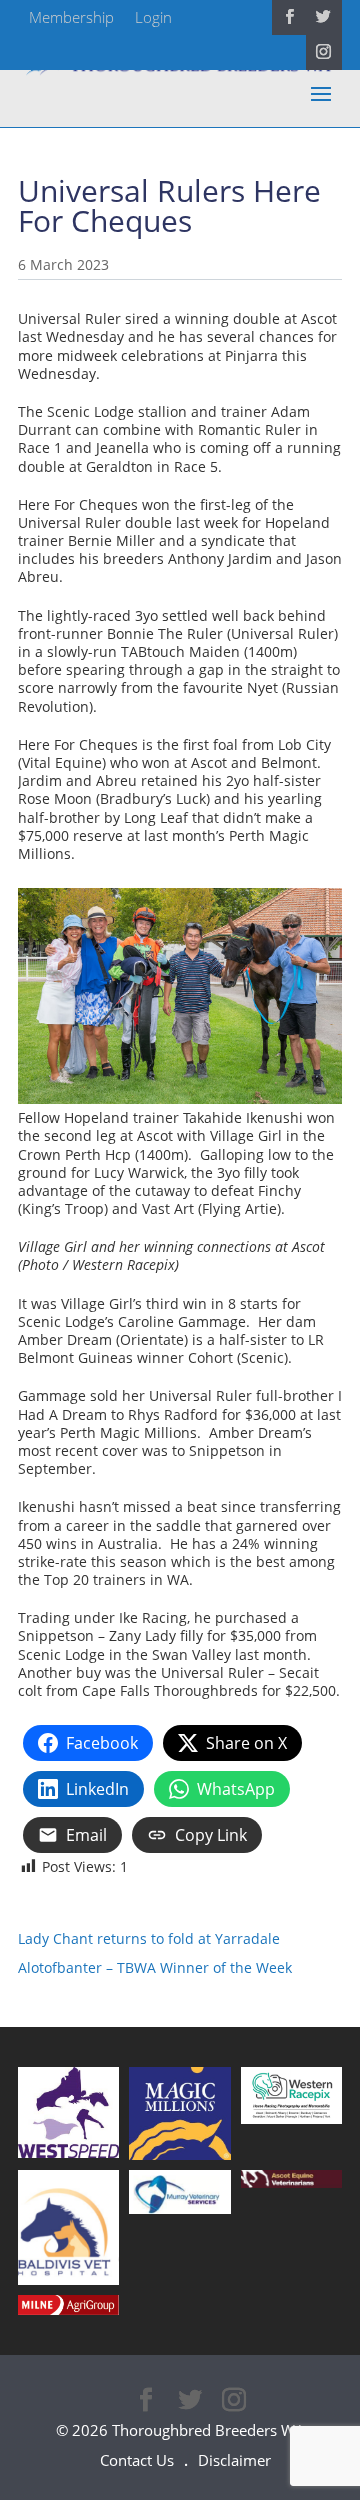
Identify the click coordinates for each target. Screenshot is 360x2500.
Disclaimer (234, 2460)
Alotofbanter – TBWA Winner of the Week (155, 1967)
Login (153, 17)
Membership (71, 17)
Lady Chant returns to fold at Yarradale (149, 1938)
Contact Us (137, 2460)
